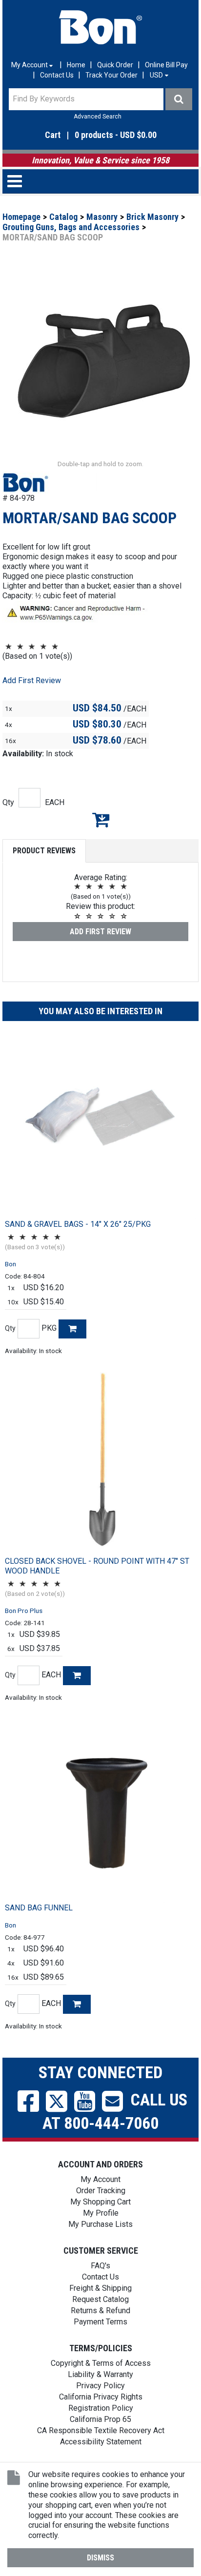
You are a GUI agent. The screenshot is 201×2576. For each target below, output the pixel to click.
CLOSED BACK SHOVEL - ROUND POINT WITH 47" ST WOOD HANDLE (97, 1566)
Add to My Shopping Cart (100, 820)
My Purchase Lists (100, 2224)
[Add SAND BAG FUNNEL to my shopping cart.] (77, 2004)
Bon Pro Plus (24, 1611)
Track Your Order (111, 75)
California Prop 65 (100, 2419)
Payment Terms (100, 2322)
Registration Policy (101, 2408)
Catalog (63, 217)
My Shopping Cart (100, 2202)
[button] (100, 135)
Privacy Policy (100, 2386)
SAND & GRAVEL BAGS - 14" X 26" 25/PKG (78, 1224)
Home (76, 65)
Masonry (102, 217)
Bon (10, 1264)
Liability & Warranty (100, 2374)
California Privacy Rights (101, 2397)
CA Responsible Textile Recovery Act (101, 2430)
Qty (8, 802)
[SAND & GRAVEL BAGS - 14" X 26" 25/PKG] (100, 1124)
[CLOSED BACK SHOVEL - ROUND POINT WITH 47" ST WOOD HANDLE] (100, 1461)
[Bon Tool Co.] (100, 27)
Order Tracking (101, 2191)
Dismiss (100, 2558)
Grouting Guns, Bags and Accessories (71, 227)
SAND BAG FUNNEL (39, 1908)
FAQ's (100, 2266)
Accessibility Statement (101, 2442)
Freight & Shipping (100, 2288)
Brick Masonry (152, 217)
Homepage (21, 217)
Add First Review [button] (32, 680)
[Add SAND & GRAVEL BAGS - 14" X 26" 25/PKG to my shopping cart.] (72, 1329)
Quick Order (115, 65)
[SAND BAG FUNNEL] (100, 1808)
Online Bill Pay (166, 65)
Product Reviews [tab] (44, 851)
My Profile (101, 2213)
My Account (100, 2179)
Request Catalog (100, 2299)
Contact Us (57, 75)
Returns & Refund (100, 2311)
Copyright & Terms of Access (101, 2363)
